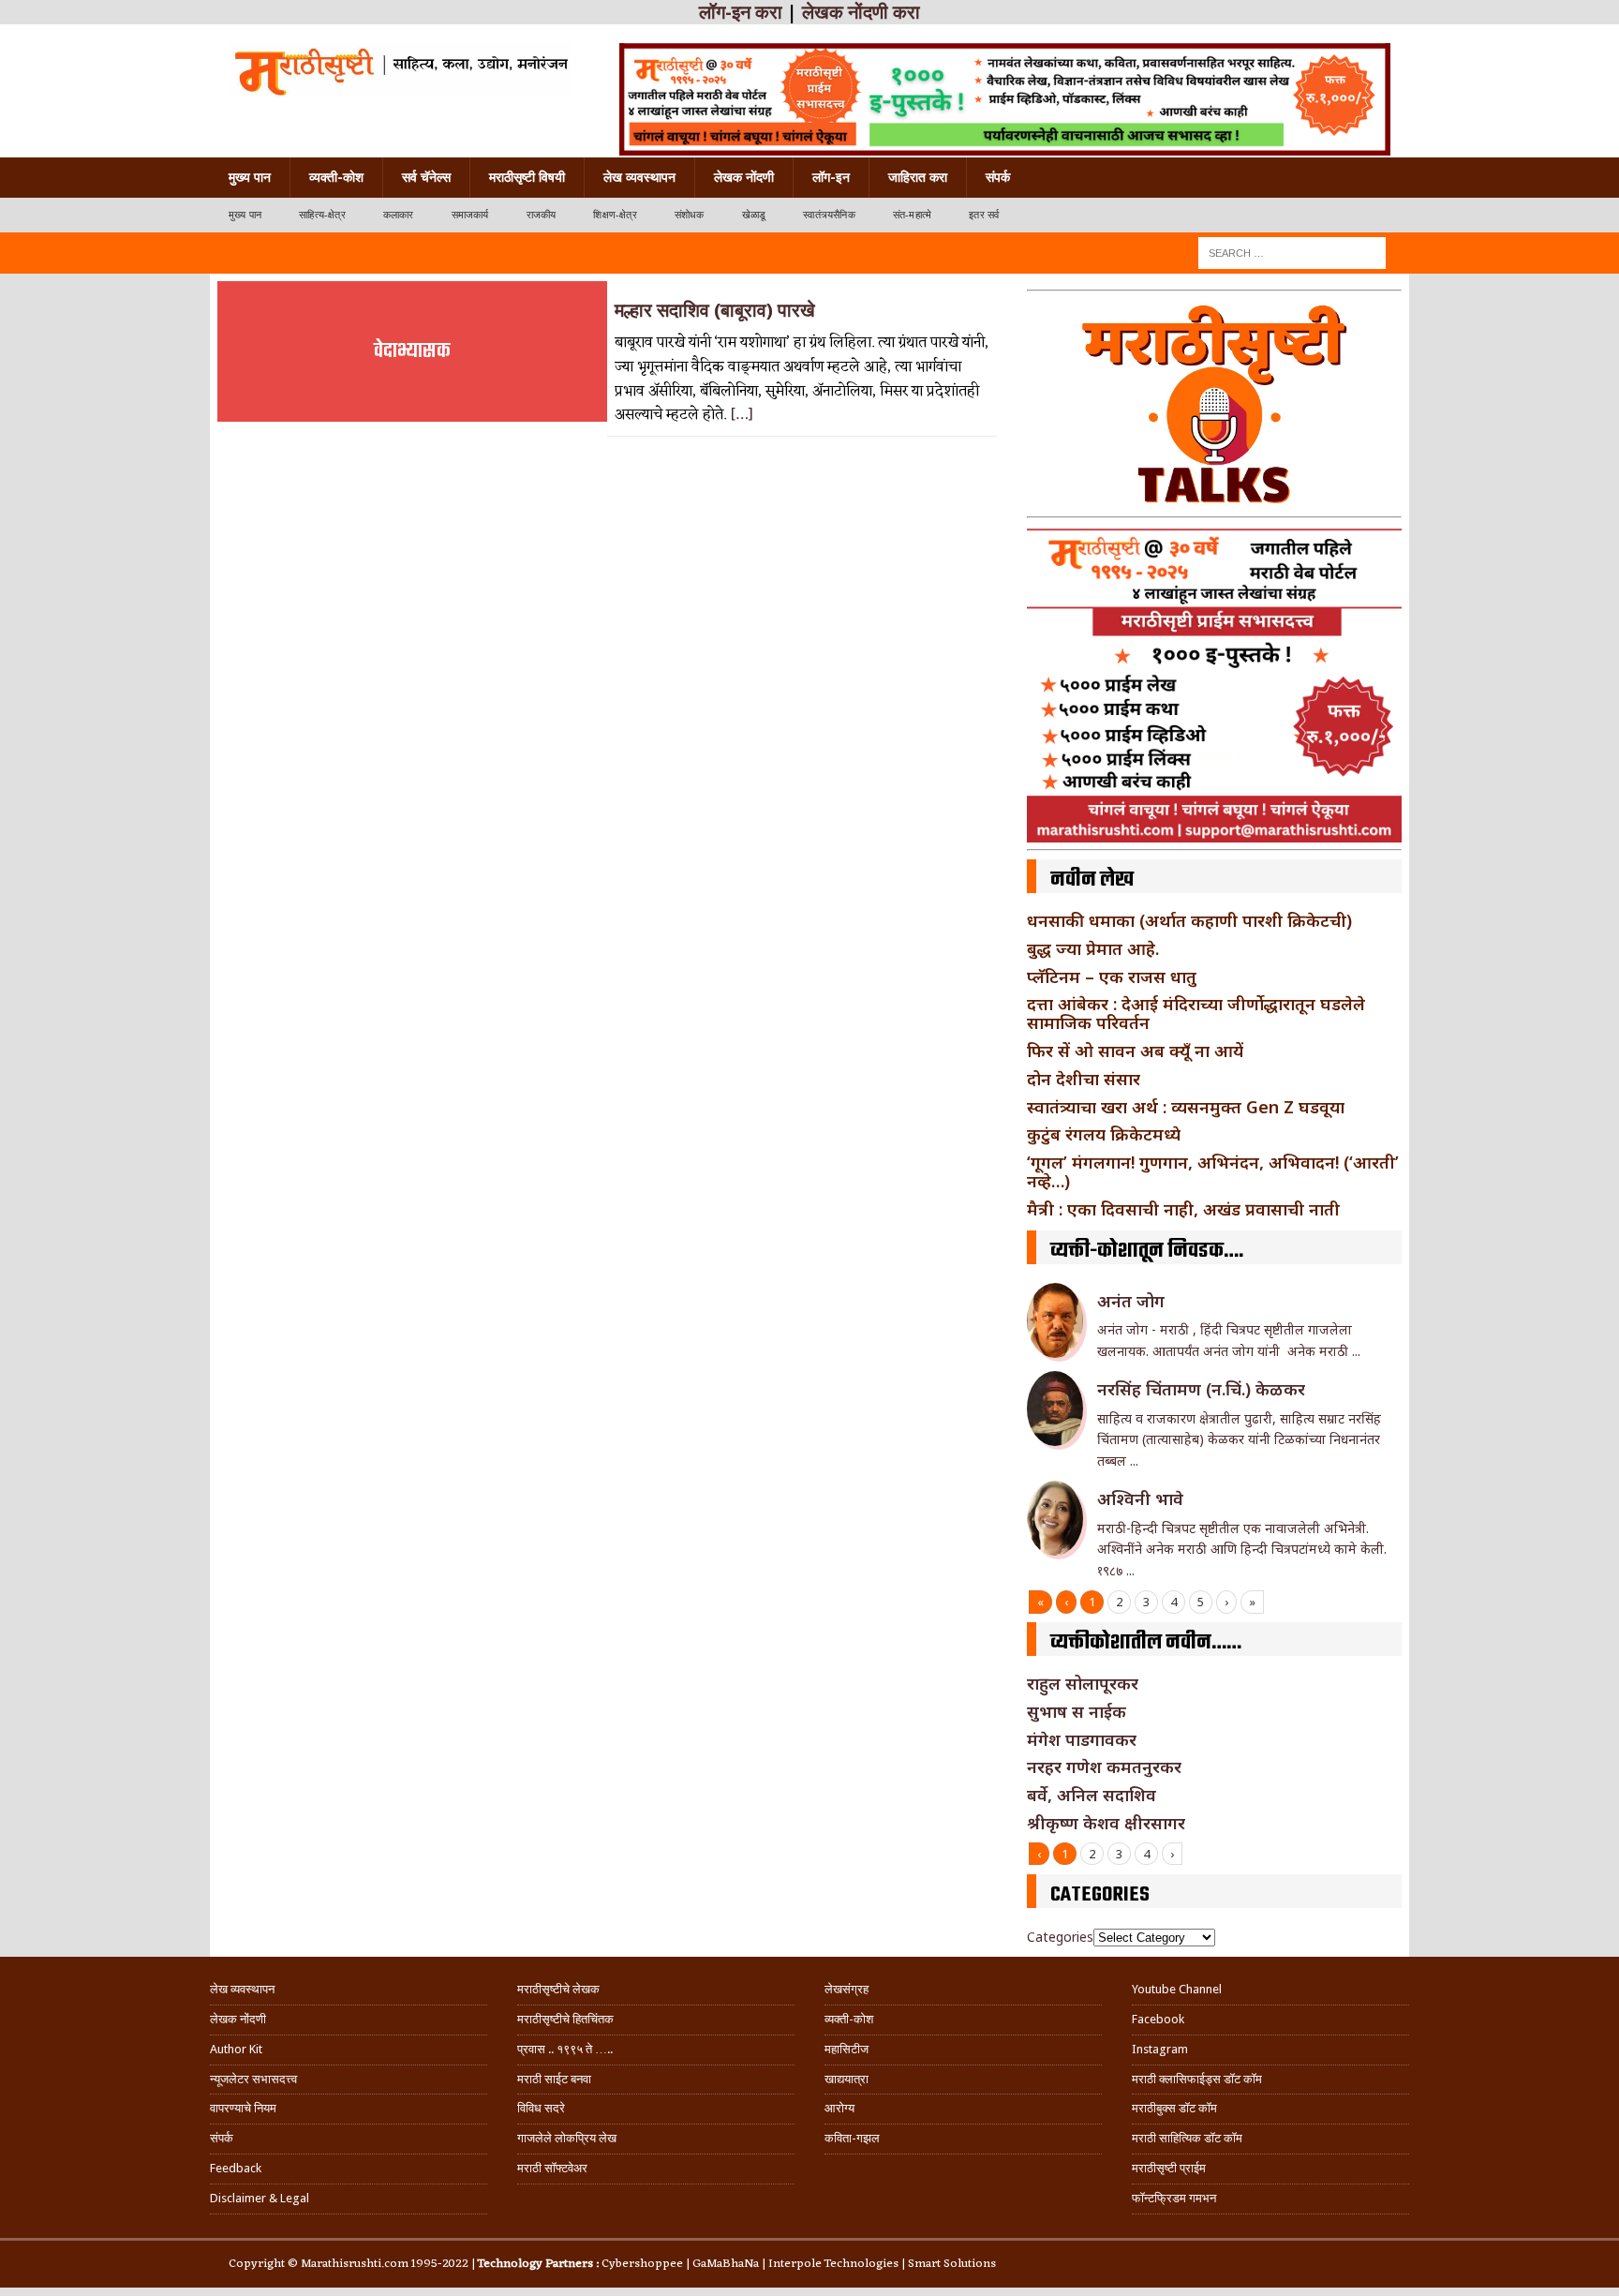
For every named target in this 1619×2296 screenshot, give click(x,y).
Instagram (1160, 2049)
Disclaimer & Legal (260, 2198)
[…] (742, 415)
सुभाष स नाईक (1077, 1711)
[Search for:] (1292, 252)
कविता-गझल (852, 2138)
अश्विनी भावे (1140, 1498)
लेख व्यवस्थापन (639, 177)
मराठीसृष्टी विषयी (527, 177)
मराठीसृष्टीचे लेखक (558, 1989)
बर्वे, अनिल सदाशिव (1092, 1795)
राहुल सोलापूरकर (1083, 1683)
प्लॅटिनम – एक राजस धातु (1112, 977)
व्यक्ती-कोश (336, 177)
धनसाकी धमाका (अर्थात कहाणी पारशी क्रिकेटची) (1189, 920)
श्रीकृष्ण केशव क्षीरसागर (1106, 1823)
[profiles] (400, 70)
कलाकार (399, 215)
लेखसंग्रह (847, 1989)
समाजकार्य (470, 215)
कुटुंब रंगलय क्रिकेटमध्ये (1104, 1134)
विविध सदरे (541, 2108)
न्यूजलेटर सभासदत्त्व (253, 2079)
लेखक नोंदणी (744, 177)
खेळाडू (754, 215)
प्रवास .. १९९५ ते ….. (565, 2049)
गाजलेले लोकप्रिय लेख (567, 2138)
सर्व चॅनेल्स (426, 177)
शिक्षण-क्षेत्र (615, 215)
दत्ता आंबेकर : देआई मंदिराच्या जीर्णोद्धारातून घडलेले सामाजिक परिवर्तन (1196, 1013)
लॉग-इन (831, 177)
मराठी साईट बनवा (554, 2079)
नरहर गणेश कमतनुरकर (1104, 1767)
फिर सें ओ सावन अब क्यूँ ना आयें (1135, 1051)
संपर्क (998, 177)
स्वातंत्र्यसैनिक (829, 215)
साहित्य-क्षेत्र (322, 215)
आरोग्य (839, 2108)
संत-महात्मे (912, 215)
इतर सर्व (984, 215)
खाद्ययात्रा (847, 2079)
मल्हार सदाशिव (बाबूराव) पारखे (715, 310)
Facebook (1158, 2019)
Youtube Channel (1177, 1989)
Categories (1060, 1937)
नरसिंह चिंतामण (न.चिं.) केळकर (1201, 1389)
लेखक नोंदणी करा (861, 12)
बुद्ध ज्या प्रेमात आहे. (1093, 948)
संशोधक (690, 215)
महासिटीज (847, 2049)
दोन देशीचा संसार (1084, 1079)
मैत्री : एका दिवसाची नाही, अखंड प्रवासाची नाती (1183, 1209)
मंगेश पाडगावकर (1082, 1739)
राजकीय (542, 215)
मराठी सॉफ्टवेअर (552, 2168)
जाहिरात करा (918, 177)
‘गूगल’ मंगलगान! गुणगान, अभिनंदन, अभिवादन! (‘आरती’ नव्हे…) (1213, 1171)
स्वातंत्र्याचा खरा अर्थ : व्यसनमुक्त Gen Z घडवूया (1186, 1107)
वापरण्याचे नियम (243, 2108)
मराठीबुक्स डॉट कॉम (1174, 2108)
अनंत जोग (1131, 1301)
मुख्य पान (250, 177)
